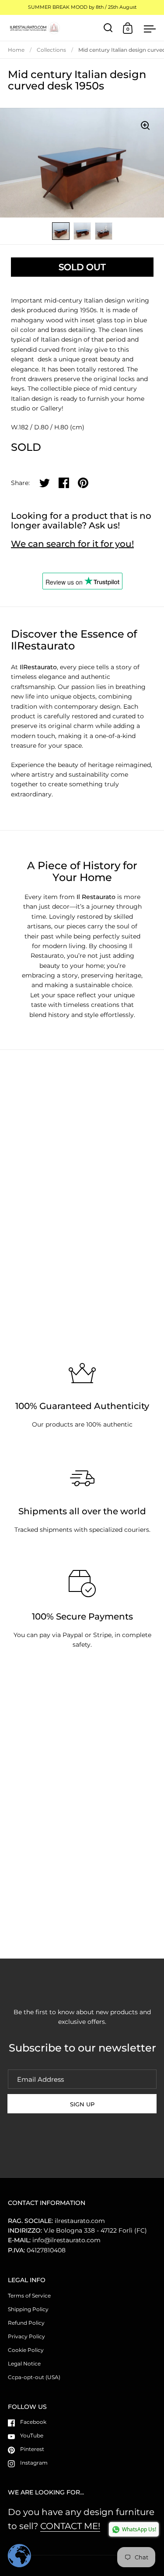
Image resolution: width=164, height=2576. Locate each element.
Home (16, 50)
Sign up (82, 2104)
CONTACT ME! (70, 2526)
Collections (51, 50)
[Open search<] (108, 28)
